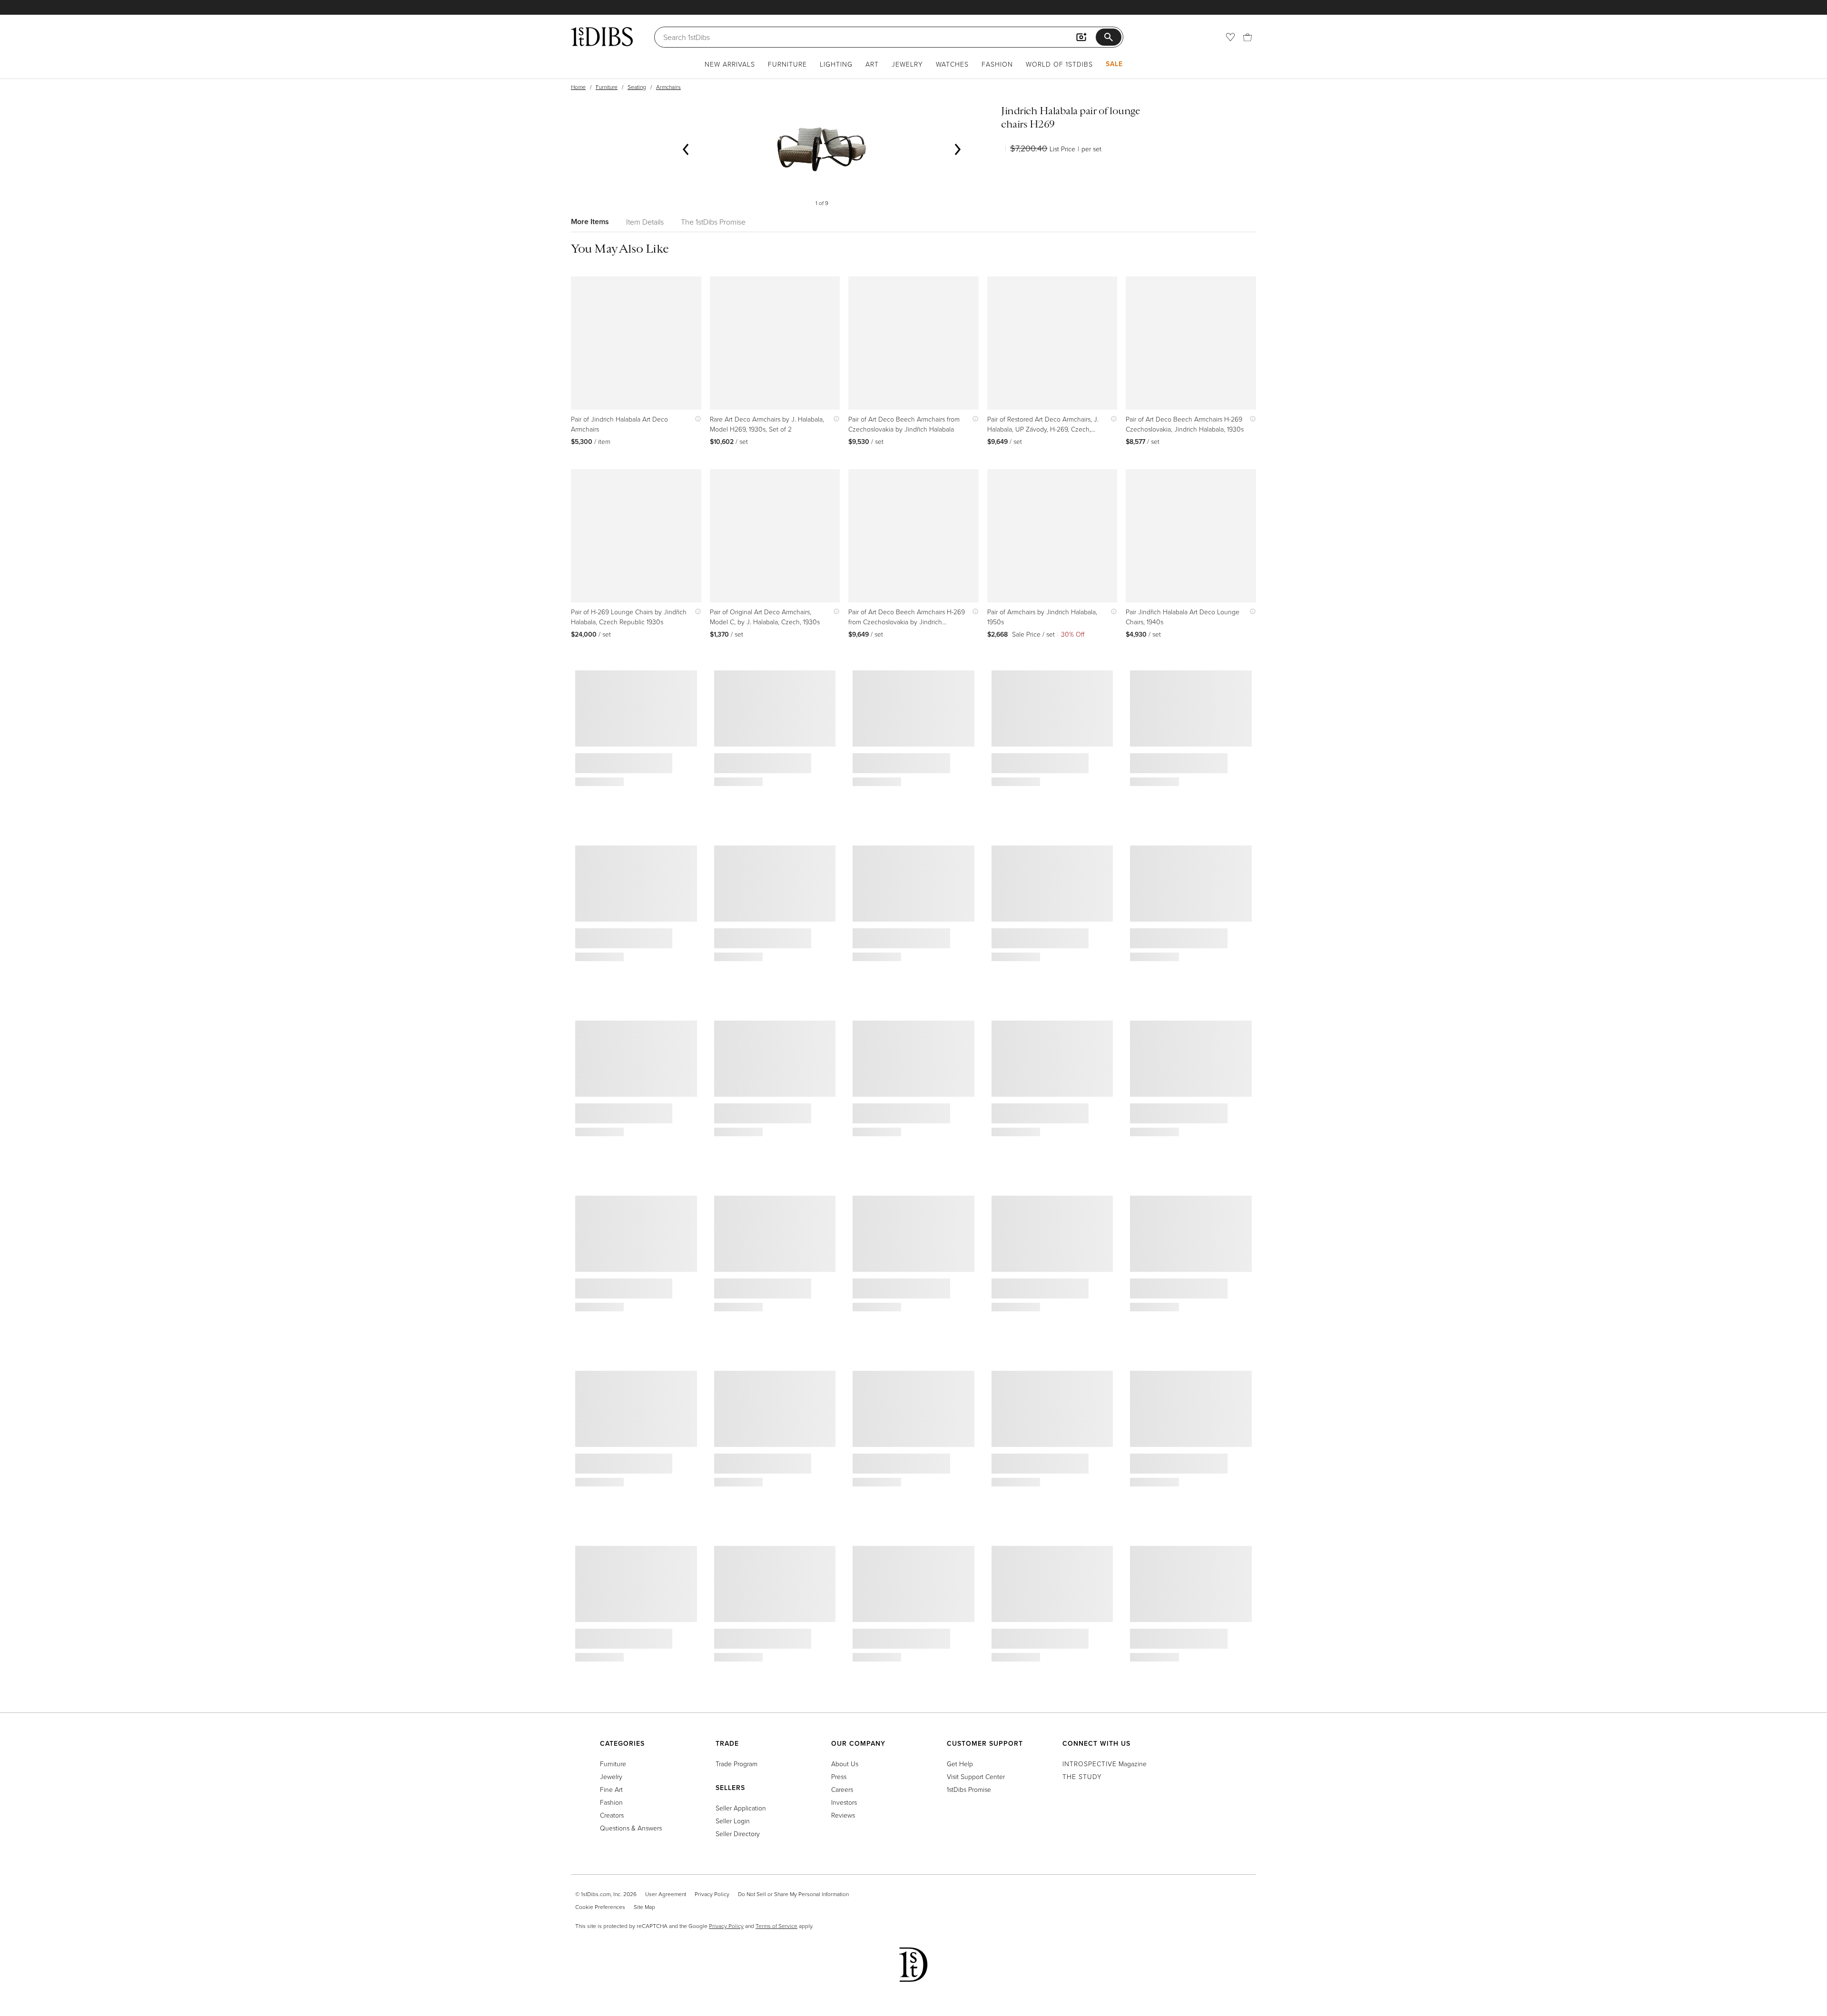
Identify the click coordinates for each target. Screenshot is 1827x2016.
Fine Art (611, 1789)
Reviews (843, 1815)
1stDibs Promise (969, 1789)
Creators (612, 1815)
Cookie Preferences (600, 1907)
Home (578, 87)
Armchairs (668, 87)
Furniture (787, 64)
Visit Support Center (976, 1776)
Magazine (1105, 1764)
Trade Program (737, 1764)
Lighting (836, 64)
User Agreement (666, 1894)
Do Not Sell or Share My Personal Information (793, 1894)
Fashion (997, 64)
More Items (590, 221)
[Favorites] (1230, 37)
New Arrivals (730, 64)
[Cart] (1247, 37)
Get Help (960, 1764)
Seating (637, 87)
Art (872, 64)
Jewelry (907, 64)
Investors (844, 1802)
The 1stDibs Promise (713, 222)
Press (839, 1776)
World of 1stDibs (1059, 64)
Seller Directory (738, 1834)
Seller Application (741, 1808)
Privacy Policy (712, 1894)
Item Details (645, 222)
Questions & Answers (631, 1828)
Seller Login (733, 1821)
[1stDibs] (602, 37)
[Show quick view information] (696, 419)
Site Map (644, 1907)
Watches (952, 64)
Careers (842, 1789)
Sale (1114, 64)
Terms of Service (776, 1926)
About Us (845, 1764)
